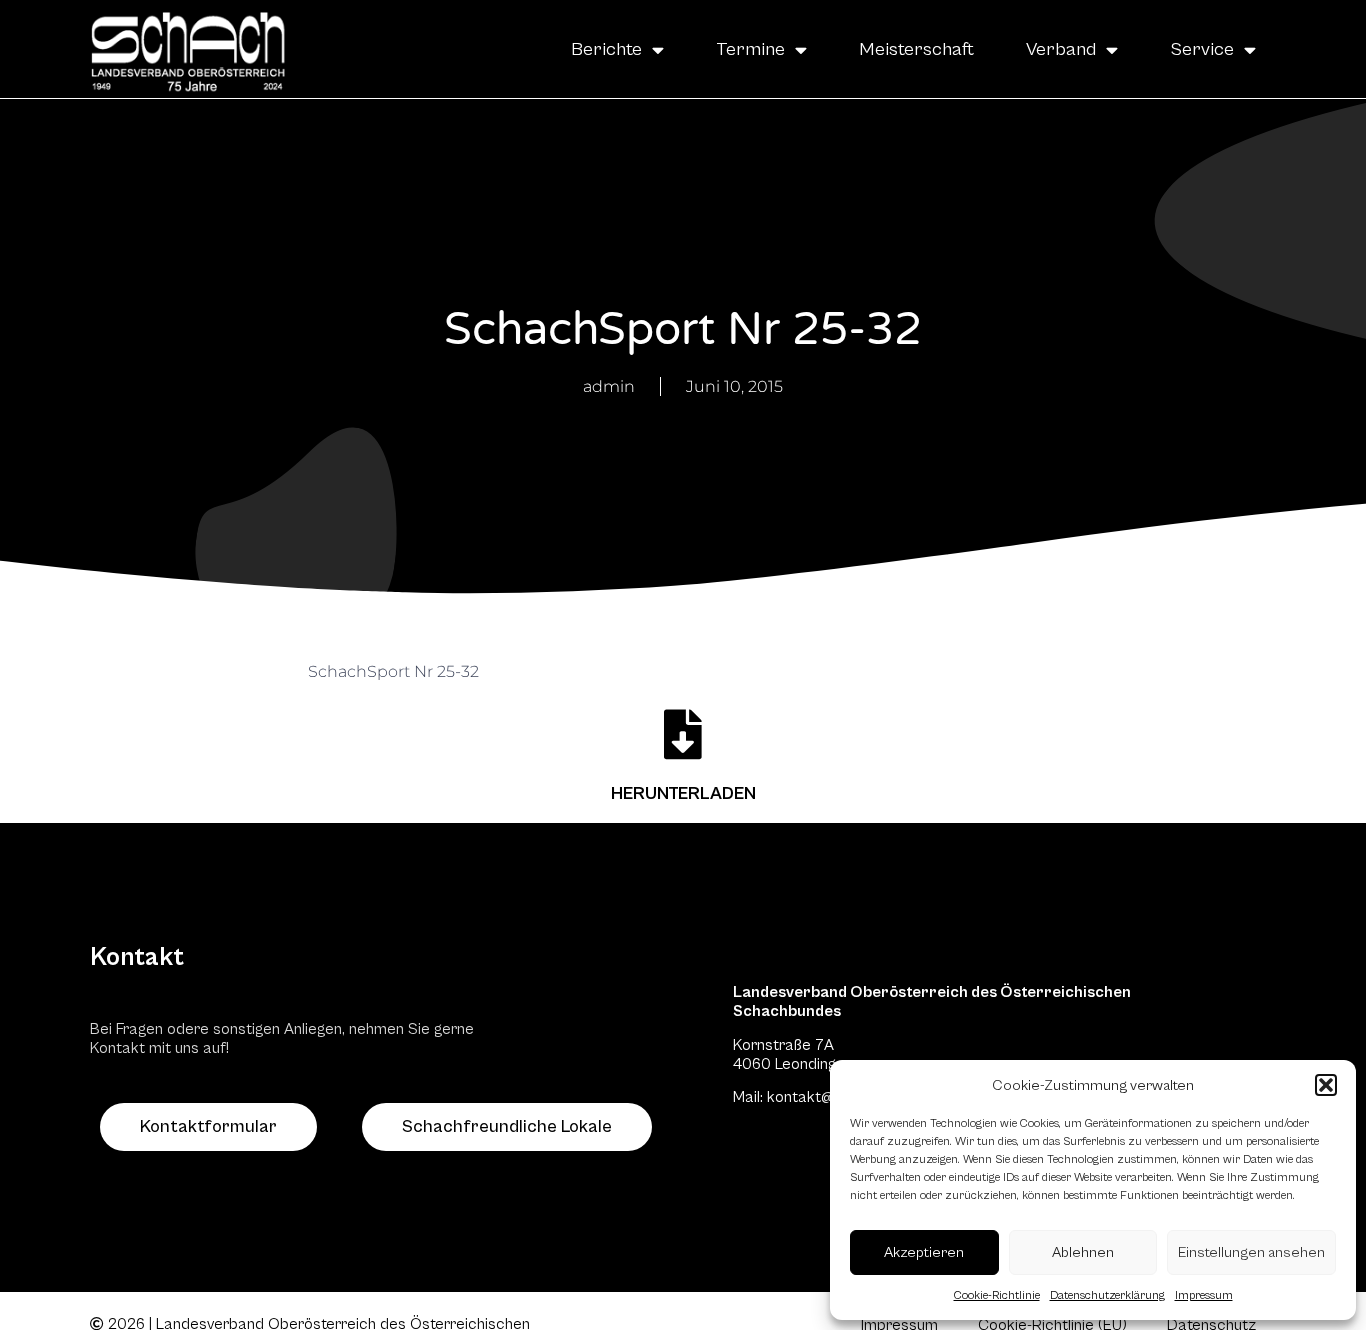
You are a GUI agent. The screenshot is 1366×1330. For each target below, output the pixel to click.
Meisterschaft (916, 49)
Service (1202, 49)
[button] (1326, 1085)
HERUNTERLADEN (683, 793)
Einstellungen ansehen (1251, 1252)
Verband (1061, 49)
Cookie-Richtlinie (997, 1295)
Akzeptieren (924, 1252)
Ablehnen (1083, 1252)
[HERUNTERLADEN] (683, 734)
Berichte (606, 49)
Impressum (1204, 1295)
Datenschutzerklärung (1107, 1295)
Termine (750, 49)
